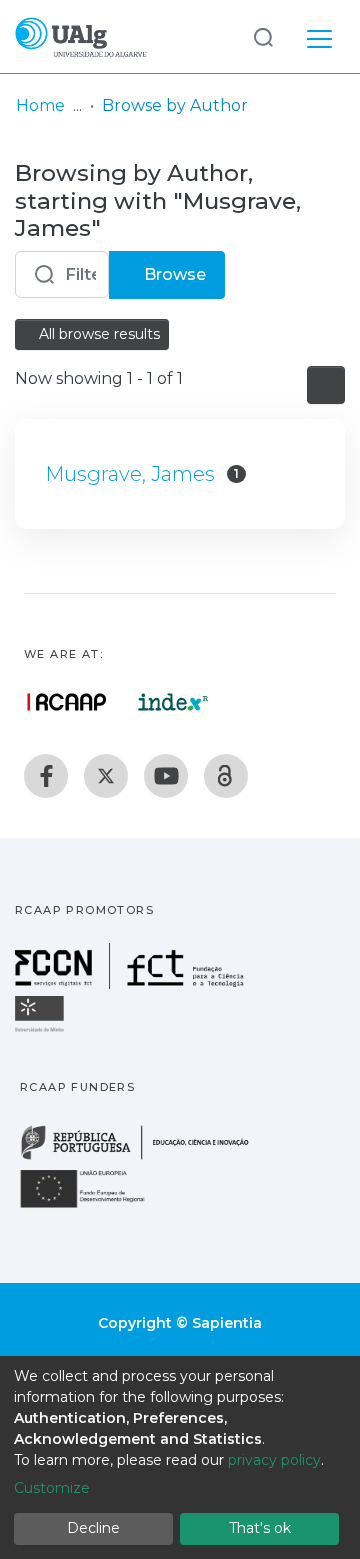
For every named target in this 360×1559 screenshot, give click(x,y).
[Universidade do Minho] (42, 1030)
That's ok (260, 1528)
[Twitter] (106, 776)
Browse (173, 274)
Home (40, 105)
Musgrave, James (130, 474)
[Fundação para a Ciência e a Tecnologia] (132, 983)
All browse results (97, 334)
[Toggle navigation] (319, 36)
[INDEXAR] (173, 702)
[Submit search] (263, 36)
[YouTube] (166, 776)
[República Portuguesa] (145, 1157)
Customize (52, 1488)
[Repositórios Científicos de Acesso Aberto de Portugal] (67, 702)
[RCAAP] (226, 776)
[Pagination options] (326, 385)
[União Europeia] (94, 1206)
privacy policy (274, 1460)
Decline (93, 1528)
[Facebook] (46, 776)
